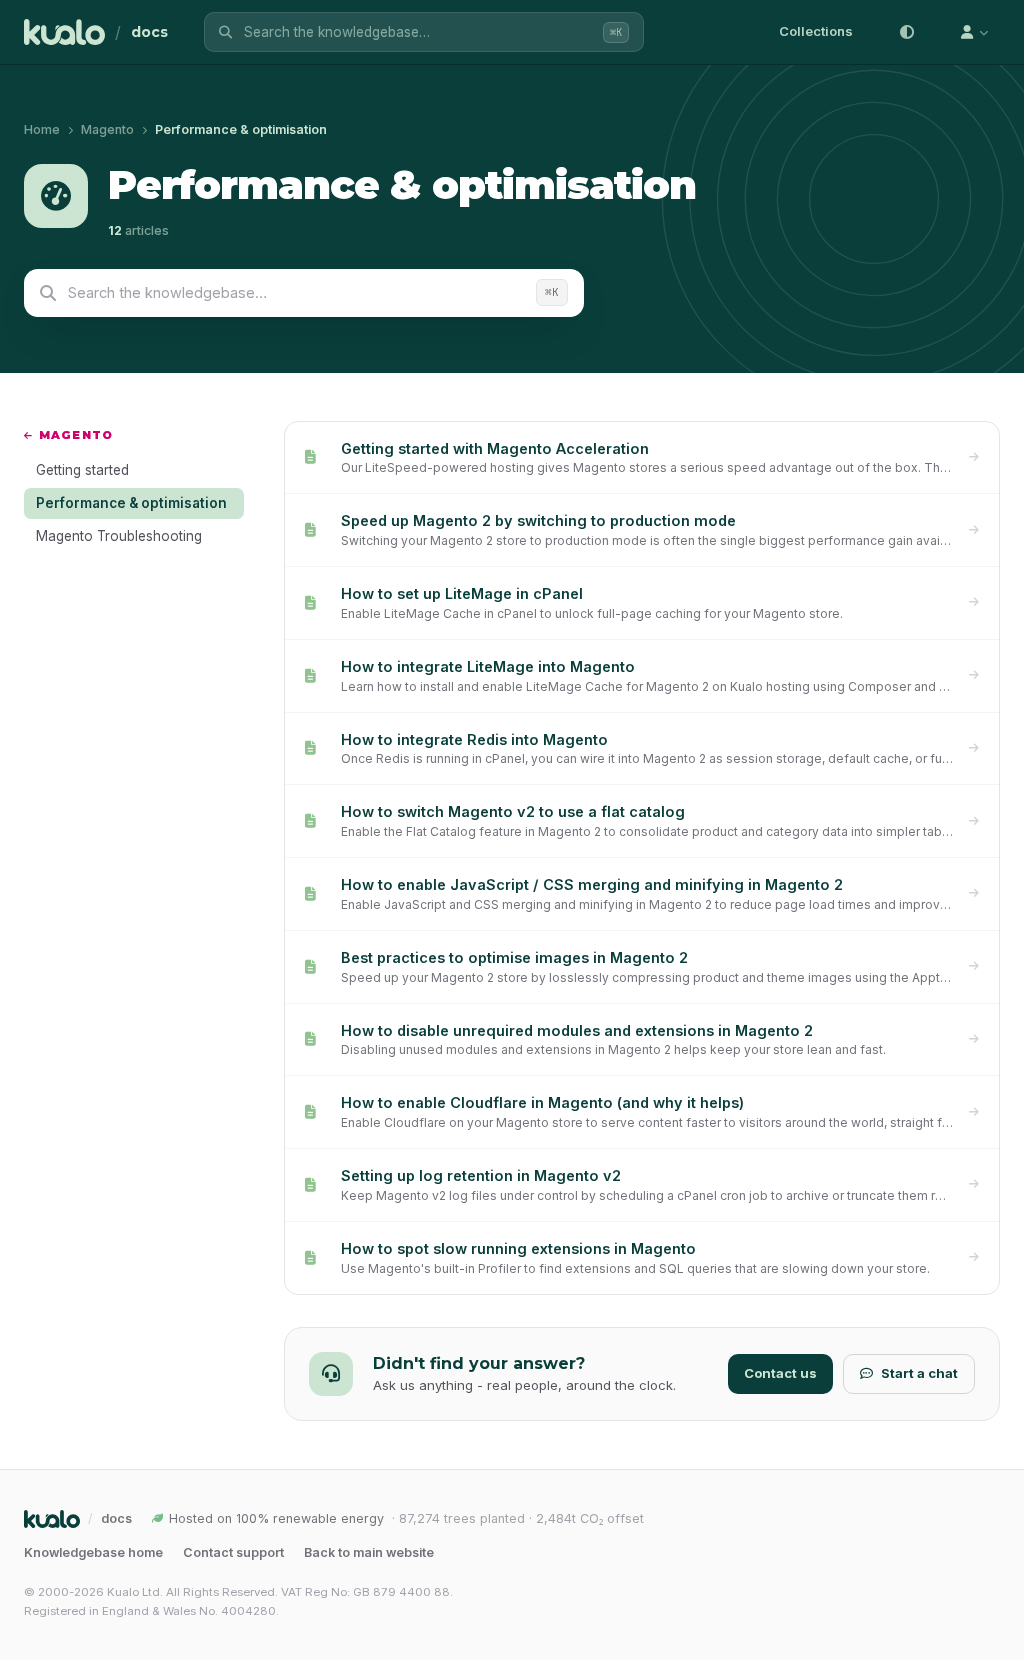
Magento (107, 129)
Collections (816, 31)
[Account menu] (974, 32)
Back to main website (369, 1552)
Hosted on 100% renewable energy (276, 1518)
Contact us (780, 1373)
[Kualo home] (64, 32)
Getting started (82, 470)
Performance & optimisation (131, 503)
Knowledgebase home (93, 1552)
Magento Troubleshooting (119, 536)
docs (149, 32)
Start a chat (919, 1373)
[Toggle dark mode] (907, 32)
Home (42, 129)
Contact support (233, 1552)
